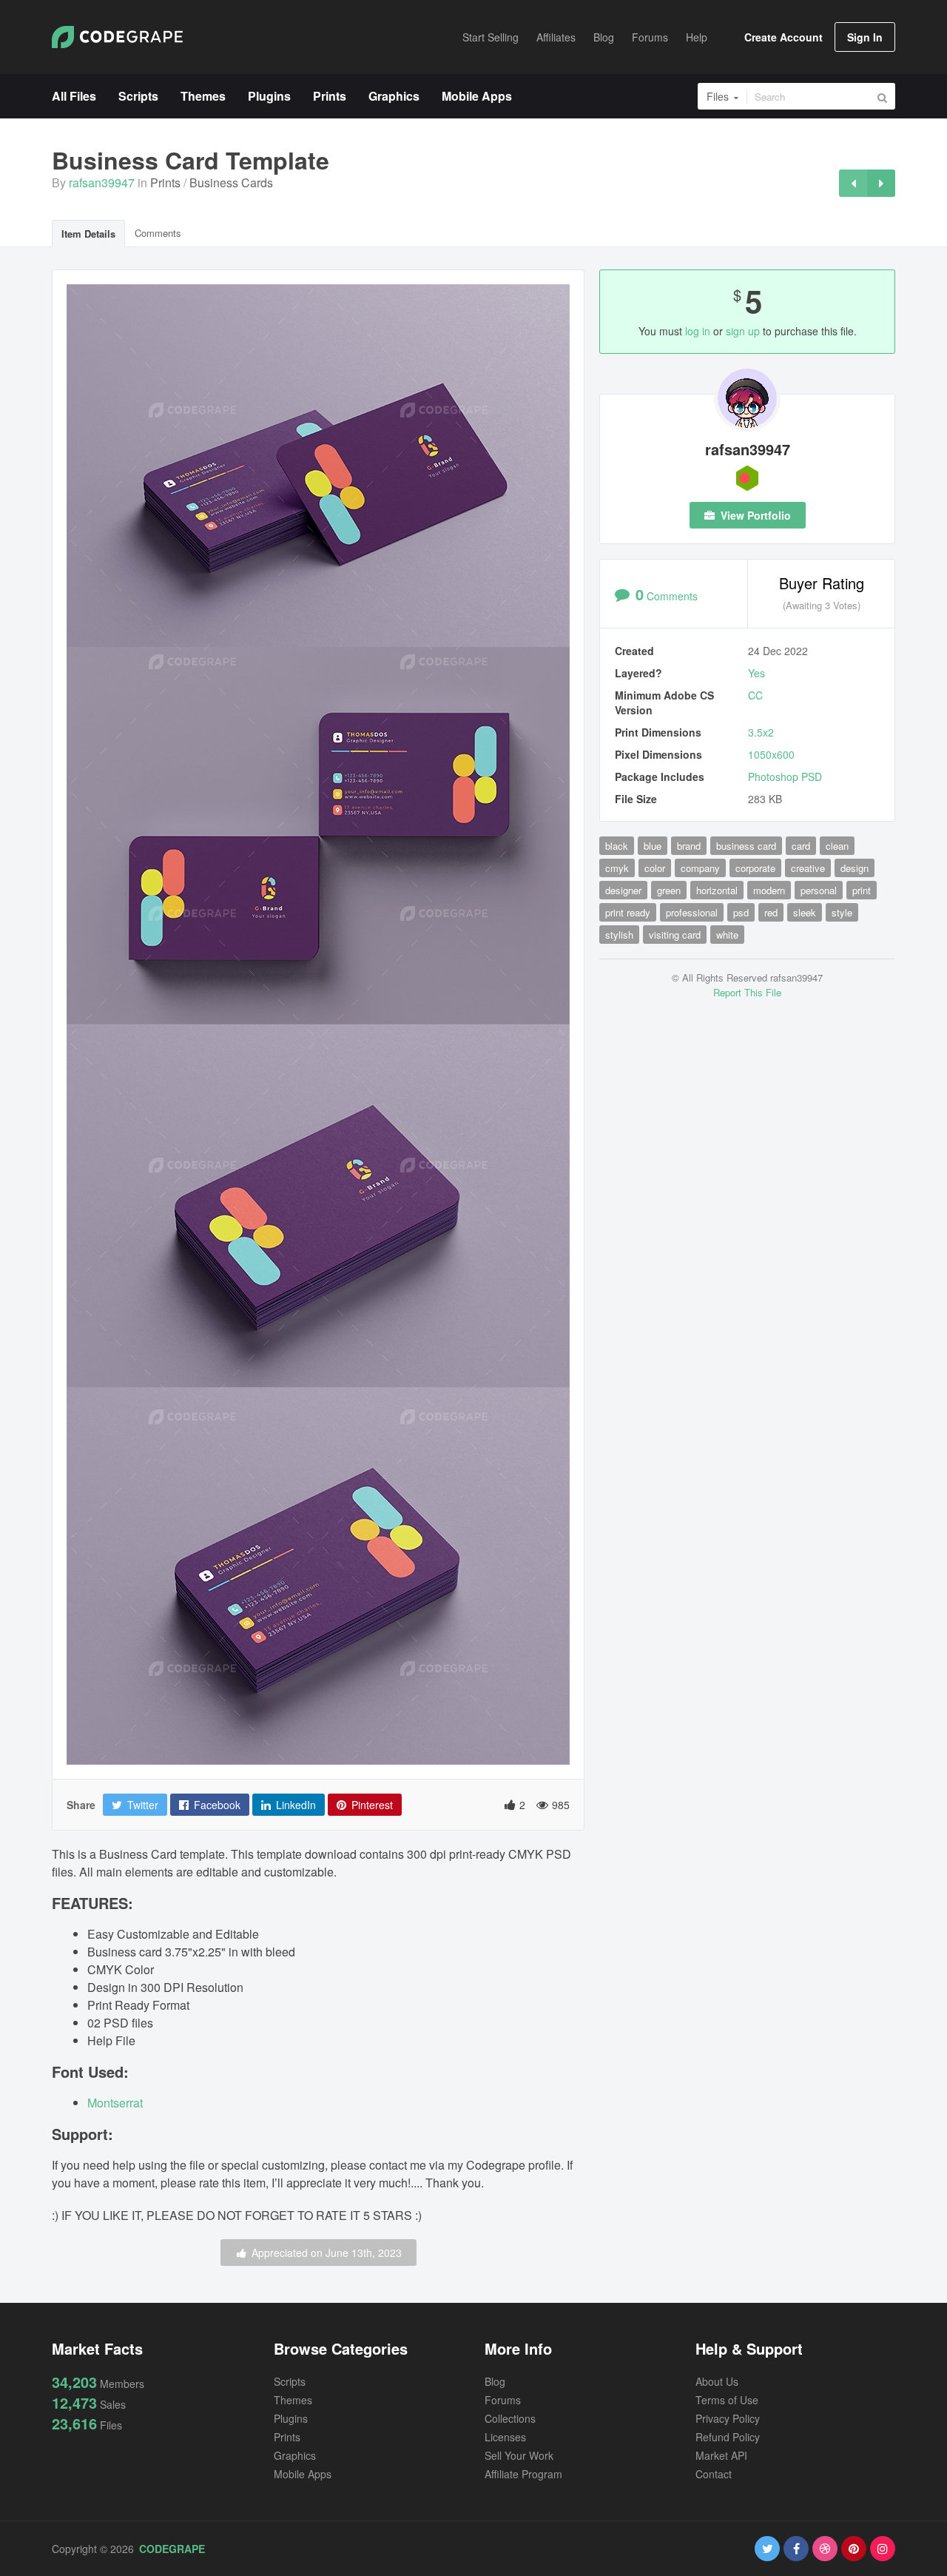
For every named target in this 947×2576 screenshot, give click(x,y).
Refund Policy (728, 2437)
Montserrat (115, 2103)
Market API (721, 2455)
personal (819, 890)
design (855, 868)
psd (741, 912)
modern (769, 890)
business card (746, 846)
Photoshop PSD (785, 777)
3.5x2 (761, 732)
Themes (293, 2400)
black (617, 846)
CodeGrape (172, 2549)
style (842, 912)
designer (623, 890)
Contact (714, 2474)
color (655, 868)
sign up (743, 331)
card (801, 846)
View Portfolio (754, 515)
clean (837, 846)
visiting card (675, 935)
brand (689, 846)
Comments (158, 233)
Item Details (88, 234)
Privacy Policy (728, 2418)
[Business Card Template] (853, 183)
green (669, 890)
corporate (755, 868)
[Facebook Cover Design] (881, 183)
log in (698, 331)
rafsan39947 (102, 182)
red (771, 912)
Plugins (291, 2418)
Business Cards (231, 182)
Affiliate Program (523, 2474)
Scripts (290, 2381)
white (727, 935)
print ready (628, 912)
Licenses (505, 2437)
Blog (495, 2381)
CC (755, 695)
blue (653, 846)
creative (808, 868)
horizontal (717, 890)
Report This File (747, 992)
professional (692, 912)
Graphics (295, 2455)
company (700, 868)
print (862, 890)
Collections (510, 2418)
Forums (503, 2400)
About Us (717, 2381)
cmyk (617, 868)
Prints (165, 182)
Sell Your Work (519, 2455)
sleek (805, 912)
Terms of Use (727, 2400)
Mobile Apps (303, 2474)
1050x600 (771, 754)
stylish (619, 935)
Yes (756, 673)
